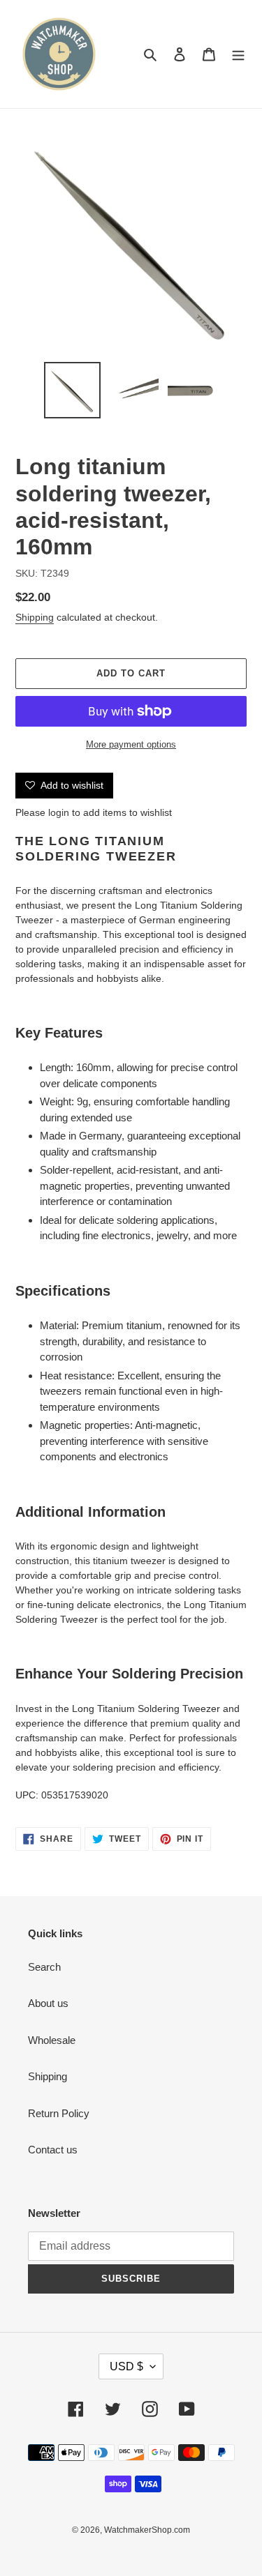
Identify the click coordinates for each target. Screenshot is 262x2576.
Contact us (53, 2150)
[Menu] (238, 54)
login (59, 812)
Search (44, 1967)
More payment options (131, 744)
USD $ (126, 2366)
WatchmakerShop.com (147, 2530)
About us (48, 2003)
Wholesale (52, 2040)
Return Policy (59, 2113)
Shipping (35, 617)
